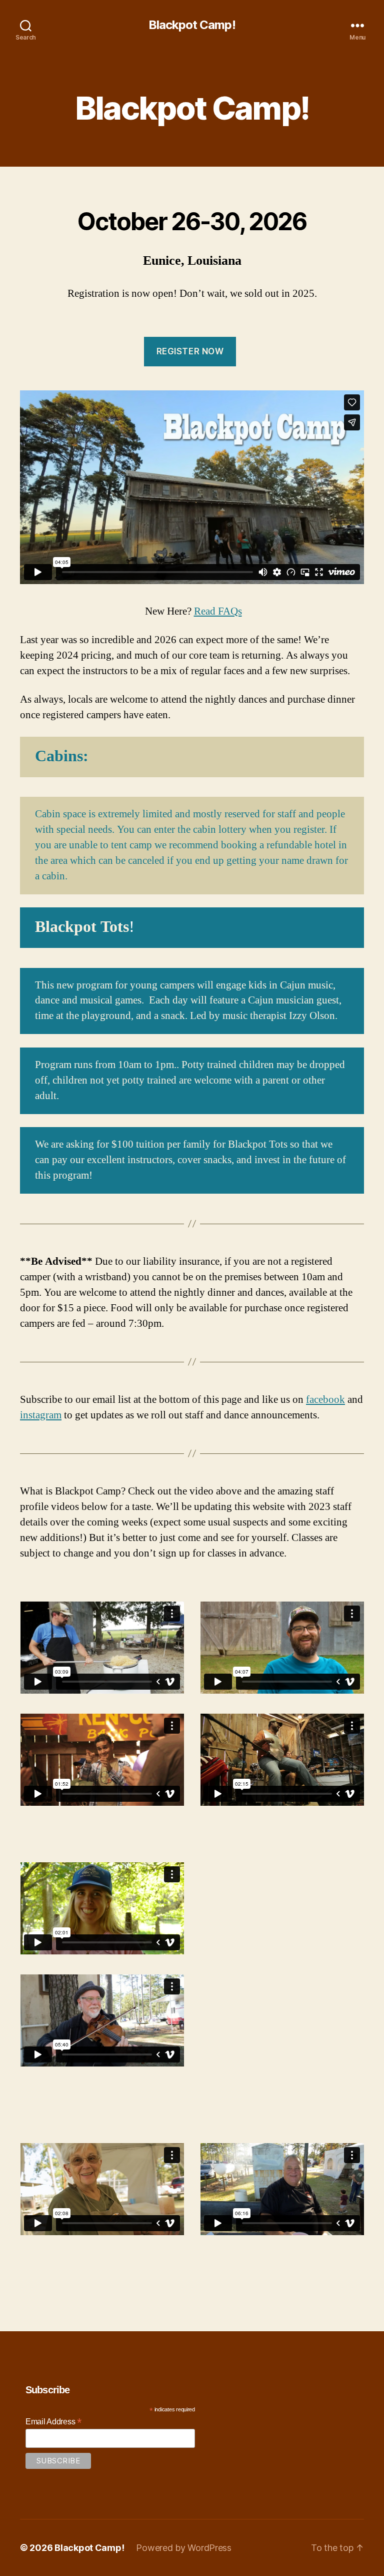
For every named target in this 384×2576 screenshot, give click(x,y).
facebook (325, 1400)
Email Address (53, 2422)
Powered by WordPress (184, 2548)
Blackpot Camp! (192, 25)
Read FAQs (218, 611)
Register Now (190, 351)
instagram (41, 1415)
